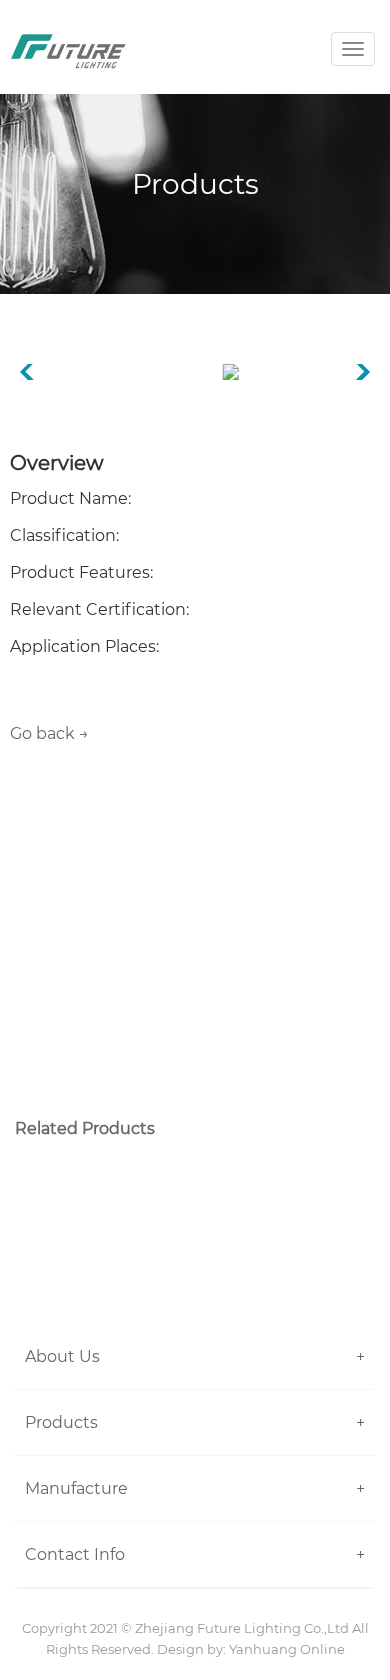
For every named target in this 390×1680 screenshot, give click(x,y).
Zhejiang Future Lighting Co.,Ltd (242, 1628)
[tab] (195, 1357)
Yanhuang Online (287, 1649)
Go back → (49, 733)
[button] (195, 1356)
